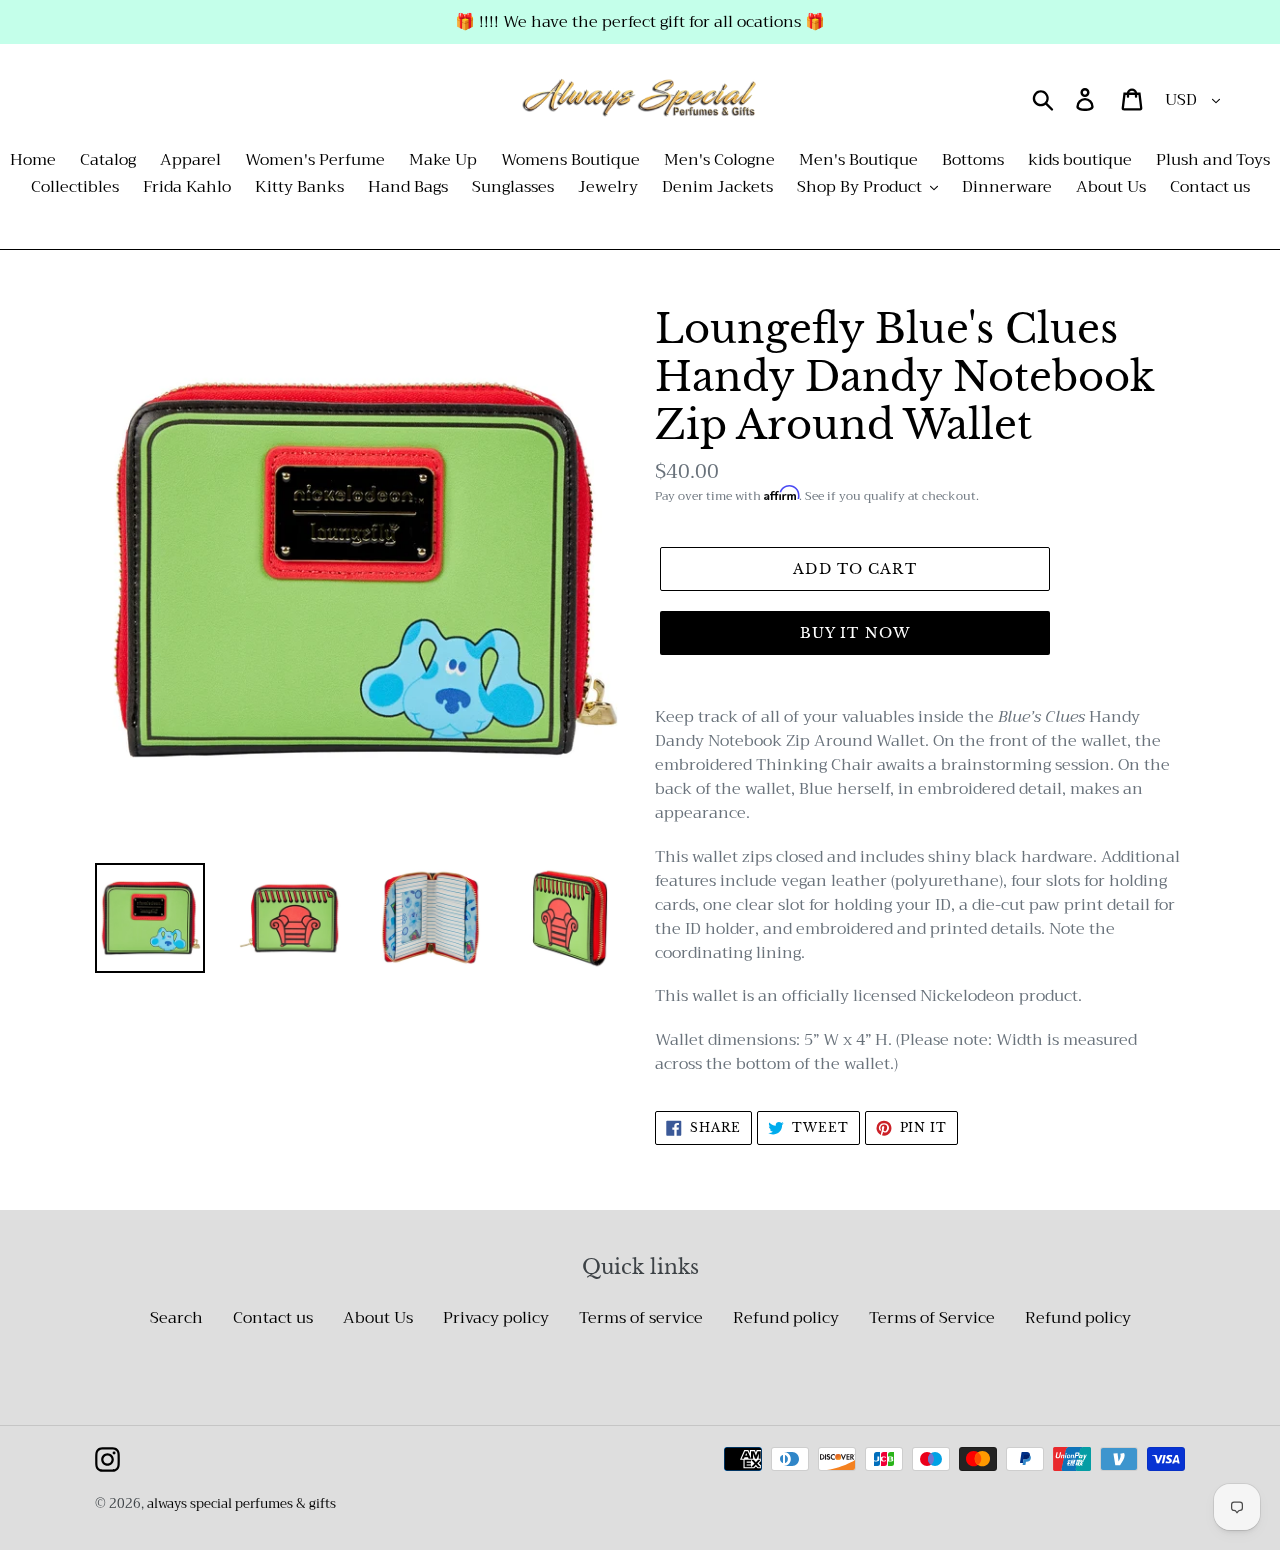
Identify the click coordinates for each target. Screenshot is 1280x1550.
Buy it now (855, 633)
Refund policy (786, 1318)
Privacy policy (496, 1318)
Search (176, 1318)
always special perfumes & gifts (241, 1503)
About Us (378, 1318)
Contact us (273, 1318)
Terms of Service (932, 1318)
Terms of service (641, 1318)
